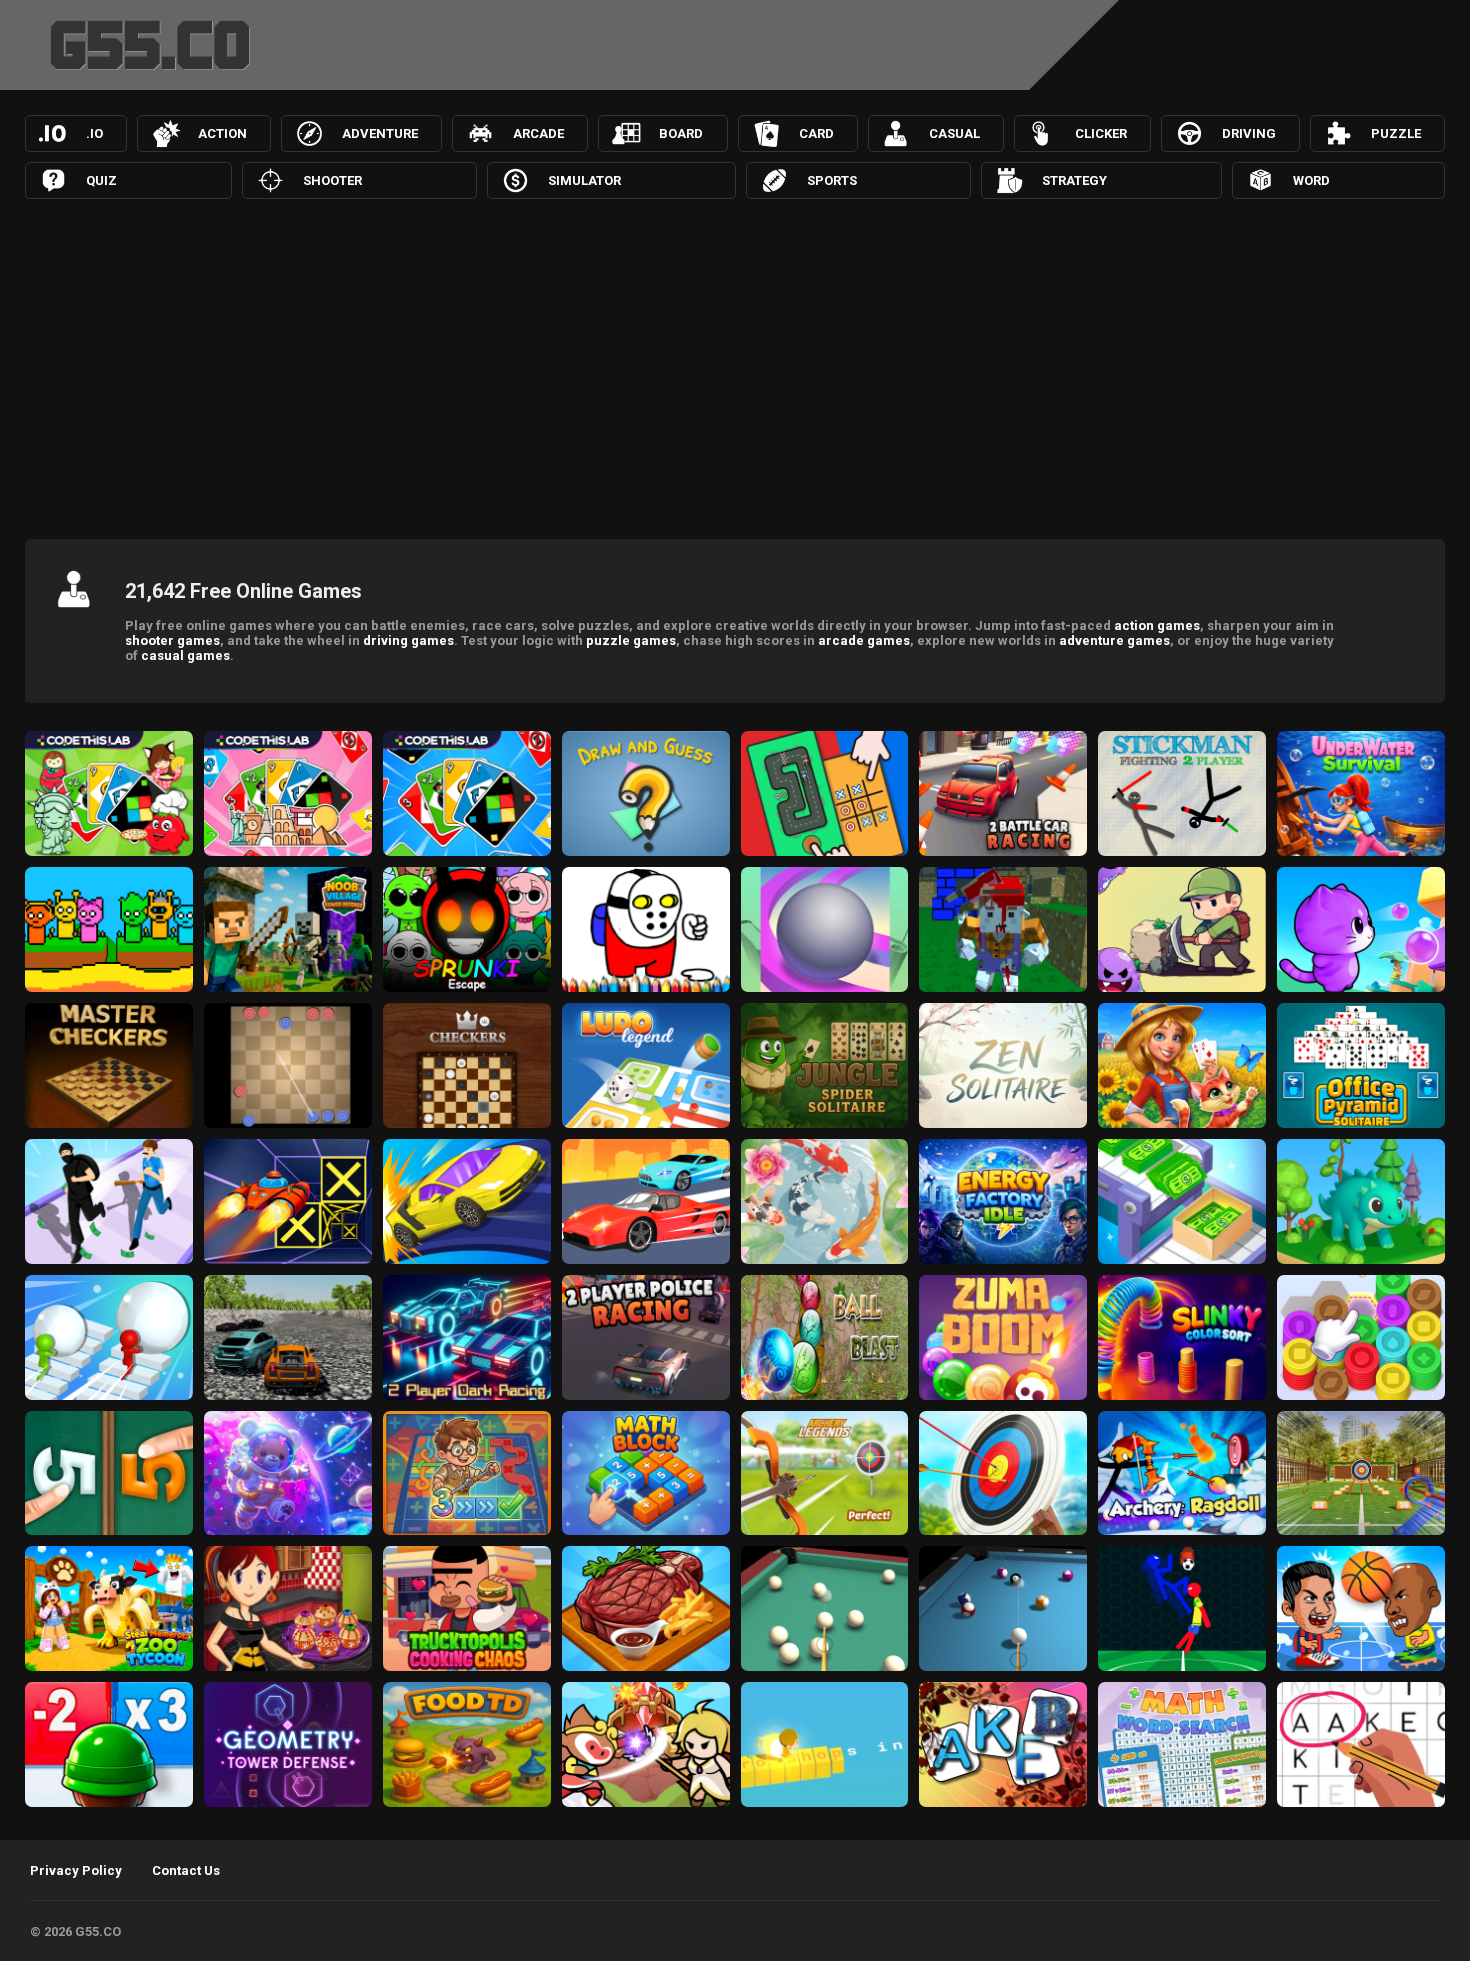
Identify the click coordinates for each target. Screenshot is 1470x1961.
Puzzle (1396, 133)
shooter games (172, 640)
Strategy (1074, 180)
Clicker (1101, 133)
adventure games (1114, 640)
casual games (185, 655)
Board (681, 133)
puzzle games (631, 640)
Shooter (332, 180)
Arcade (538, 133)
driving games (408, 640)
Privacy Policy (76, 1870)
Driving (1249, 133)
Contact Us (186, 1870)
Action (222, 133)
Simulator (584, 180)
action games (1157, 625)
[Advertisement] (735, 364)
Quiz (101, 180)
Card (816, 133)
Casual (954, 133)
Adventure (380, 133)
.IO (94, 133)
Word (1311, 180)
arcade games (864, 640)
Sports (832, 180)
